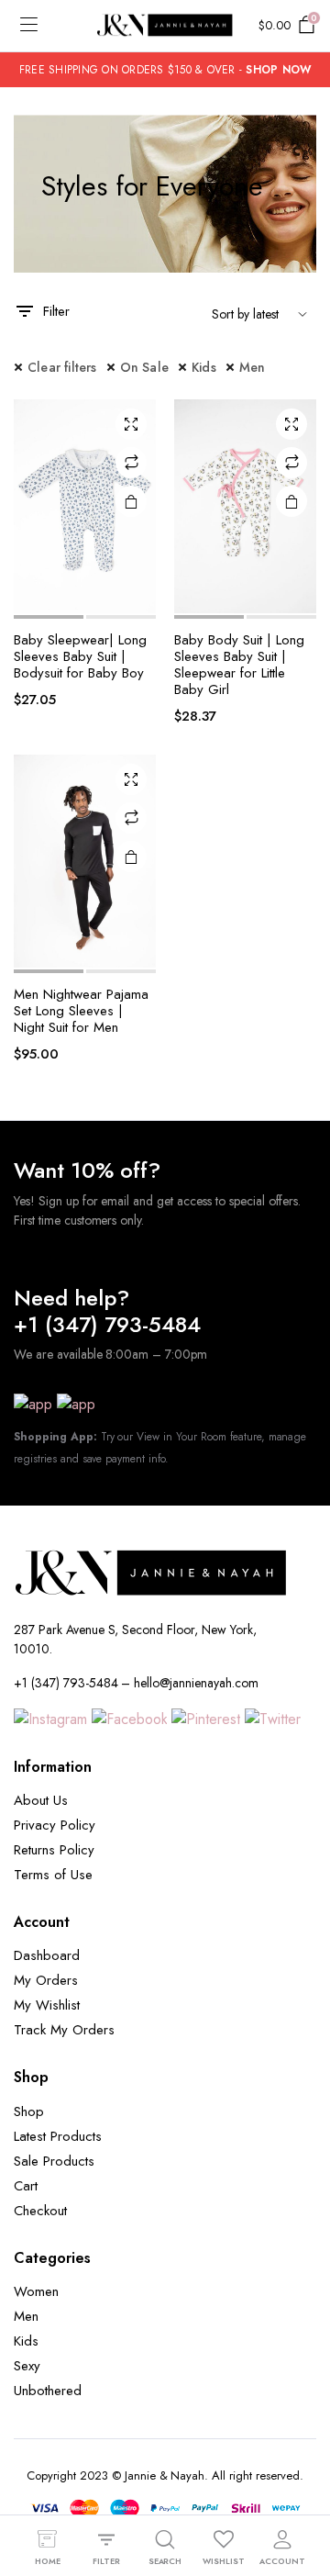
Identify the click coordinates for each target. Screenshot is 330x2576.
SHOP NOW (278, 70)
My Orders (46, 1980)
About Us (41, 1800)
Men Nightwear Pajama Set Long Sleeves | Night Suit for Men (81, 1011)
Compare (131, 463)
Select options (131, 857)
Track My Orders (64, 2030)
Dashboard (47, 1955)
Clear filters (62, 367)
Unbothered (48, 2391)
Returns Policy (54, 1850)
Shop (29, 2111)
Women (36, 2291)
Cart (26, 2186)
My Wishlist (47, 2005)
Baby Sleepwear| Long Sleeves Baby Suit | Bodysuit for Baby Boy (80, 656)
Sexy (27, 2366)
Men (253, 367)
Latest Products (58, 2136)
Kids (204, 367)
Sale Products (54, 2161)
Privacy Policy (55, 1825)
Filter (56, 311)
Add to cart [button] (131, 501)
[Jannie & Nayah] (165, 26)
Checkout (40, 2211)
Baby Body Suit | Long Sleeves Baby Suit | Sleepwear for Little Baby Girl (239, 665)
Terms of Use (53, 1875)
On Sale (144, 367)
